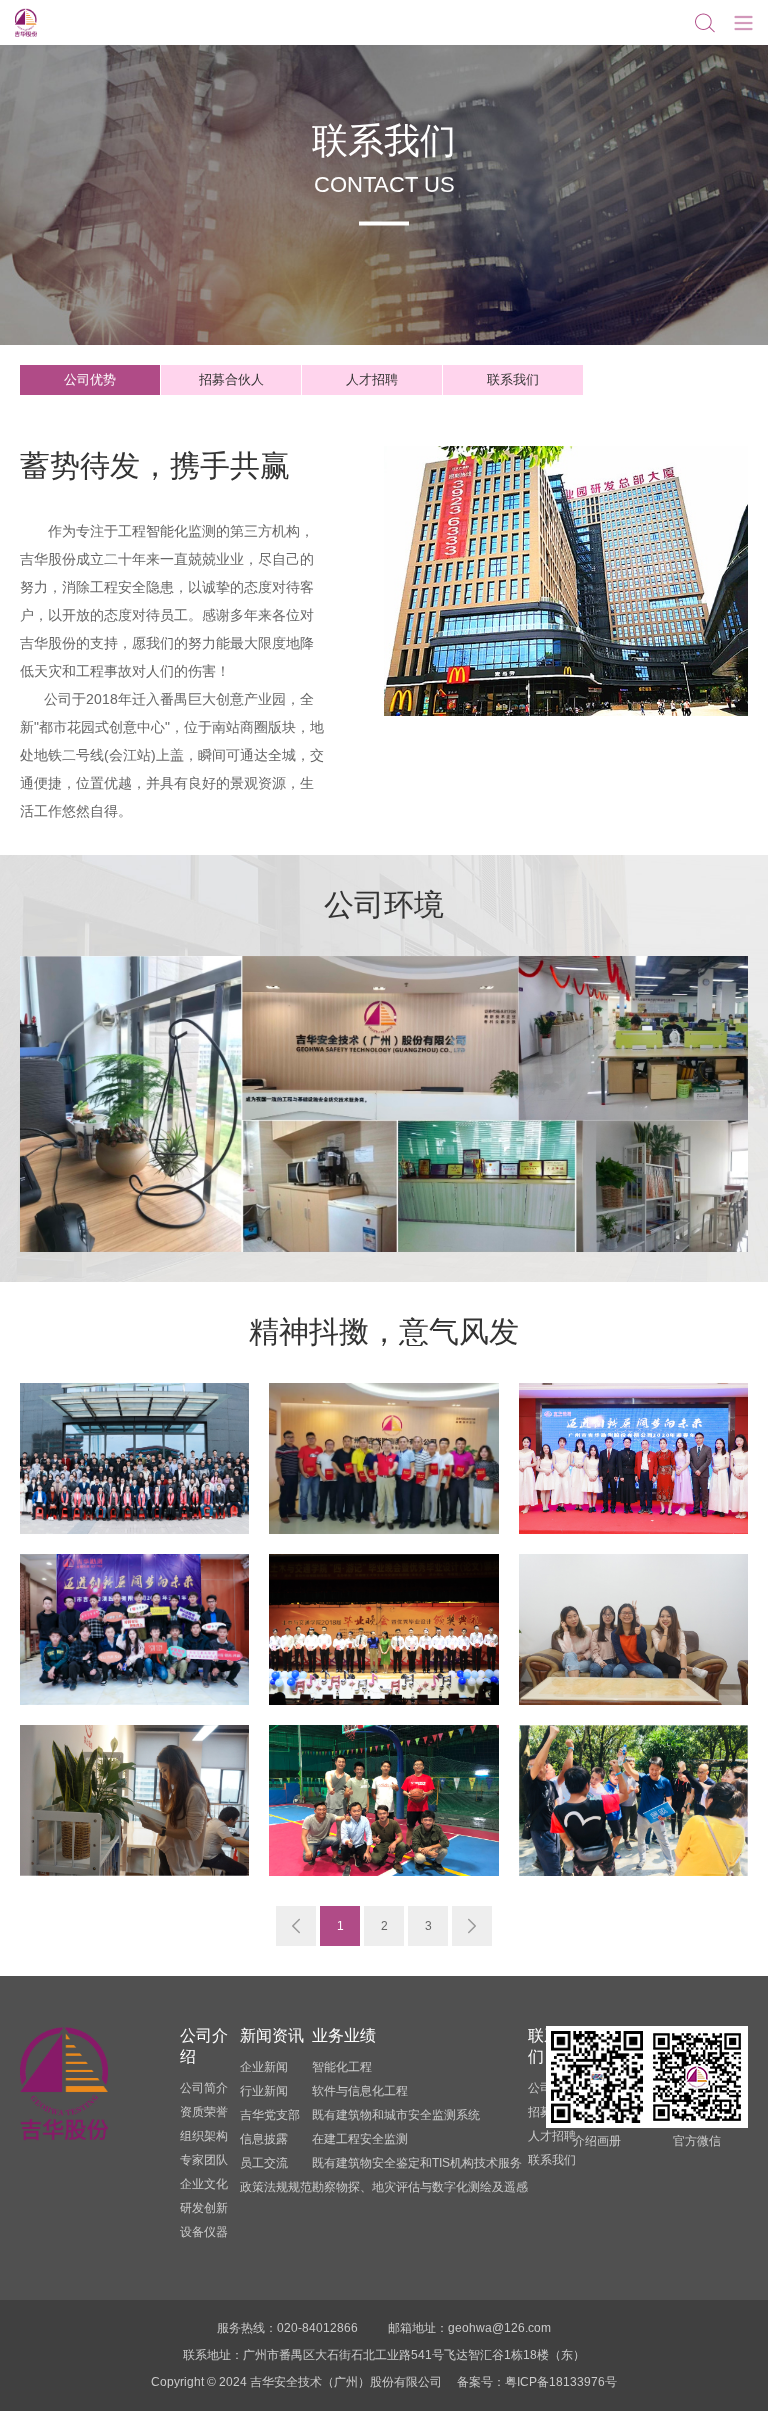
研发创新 (204, 2208)
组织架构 (204, 2136)
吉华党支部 (270, 2115)
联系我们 (513, 379)
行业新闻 (264, 2091)
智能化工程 (342, 2067)
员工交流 (264, 2163)
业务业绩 (344, 2035)
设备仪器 (204, 2232)
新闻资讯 (272, 2035)
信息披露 (264, 2139)
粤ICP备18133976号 (561, 2382)
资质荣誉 (204, 2112)
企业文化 (204, 2184)
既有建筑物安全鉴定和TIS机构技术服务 (417, 2163)
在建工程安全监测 (360, 2139)
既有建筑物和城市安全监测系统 (396, 2115)
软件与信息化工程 (360, 2091)
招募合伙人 (231, 379)
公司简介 (204, 2088)
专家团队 (204, 2160)
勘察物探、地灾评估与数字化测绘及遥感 (420, 2187)
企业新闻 (264, 2067)
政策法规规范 (276, 2187)
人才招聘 (372, 379)
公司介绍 (204, 2046)
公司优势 (90, 379)
